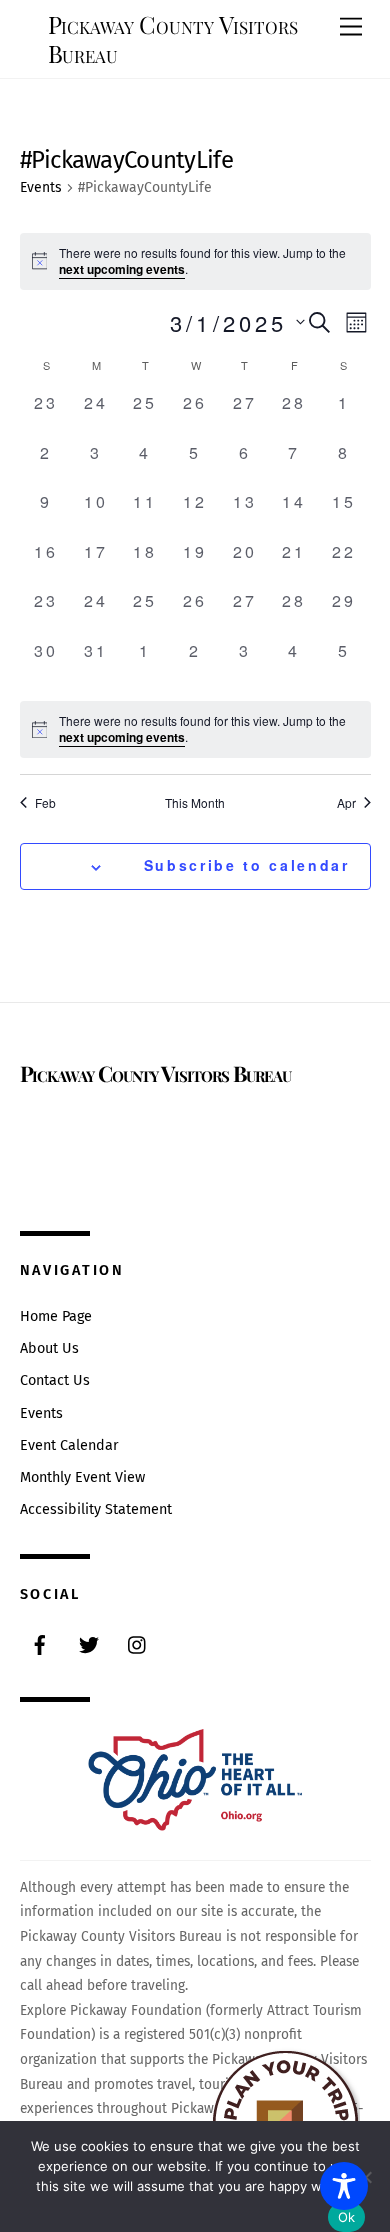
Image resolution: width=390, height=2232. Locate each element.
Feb (45, 803)
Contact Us (55, 1380)
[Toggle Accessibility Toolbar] (344, 2186)
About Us (49, 1348)
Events (41, 187)
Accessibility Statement (96, 1509)
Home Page (56, 1316)
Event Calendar (69, 1445)
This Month (195, 803)
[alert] (195, 729)
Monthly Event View (82, 1477)
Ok (347, 2217)
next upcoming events (122, 269)
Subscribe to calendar (247, 865)
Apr (346, 803)
